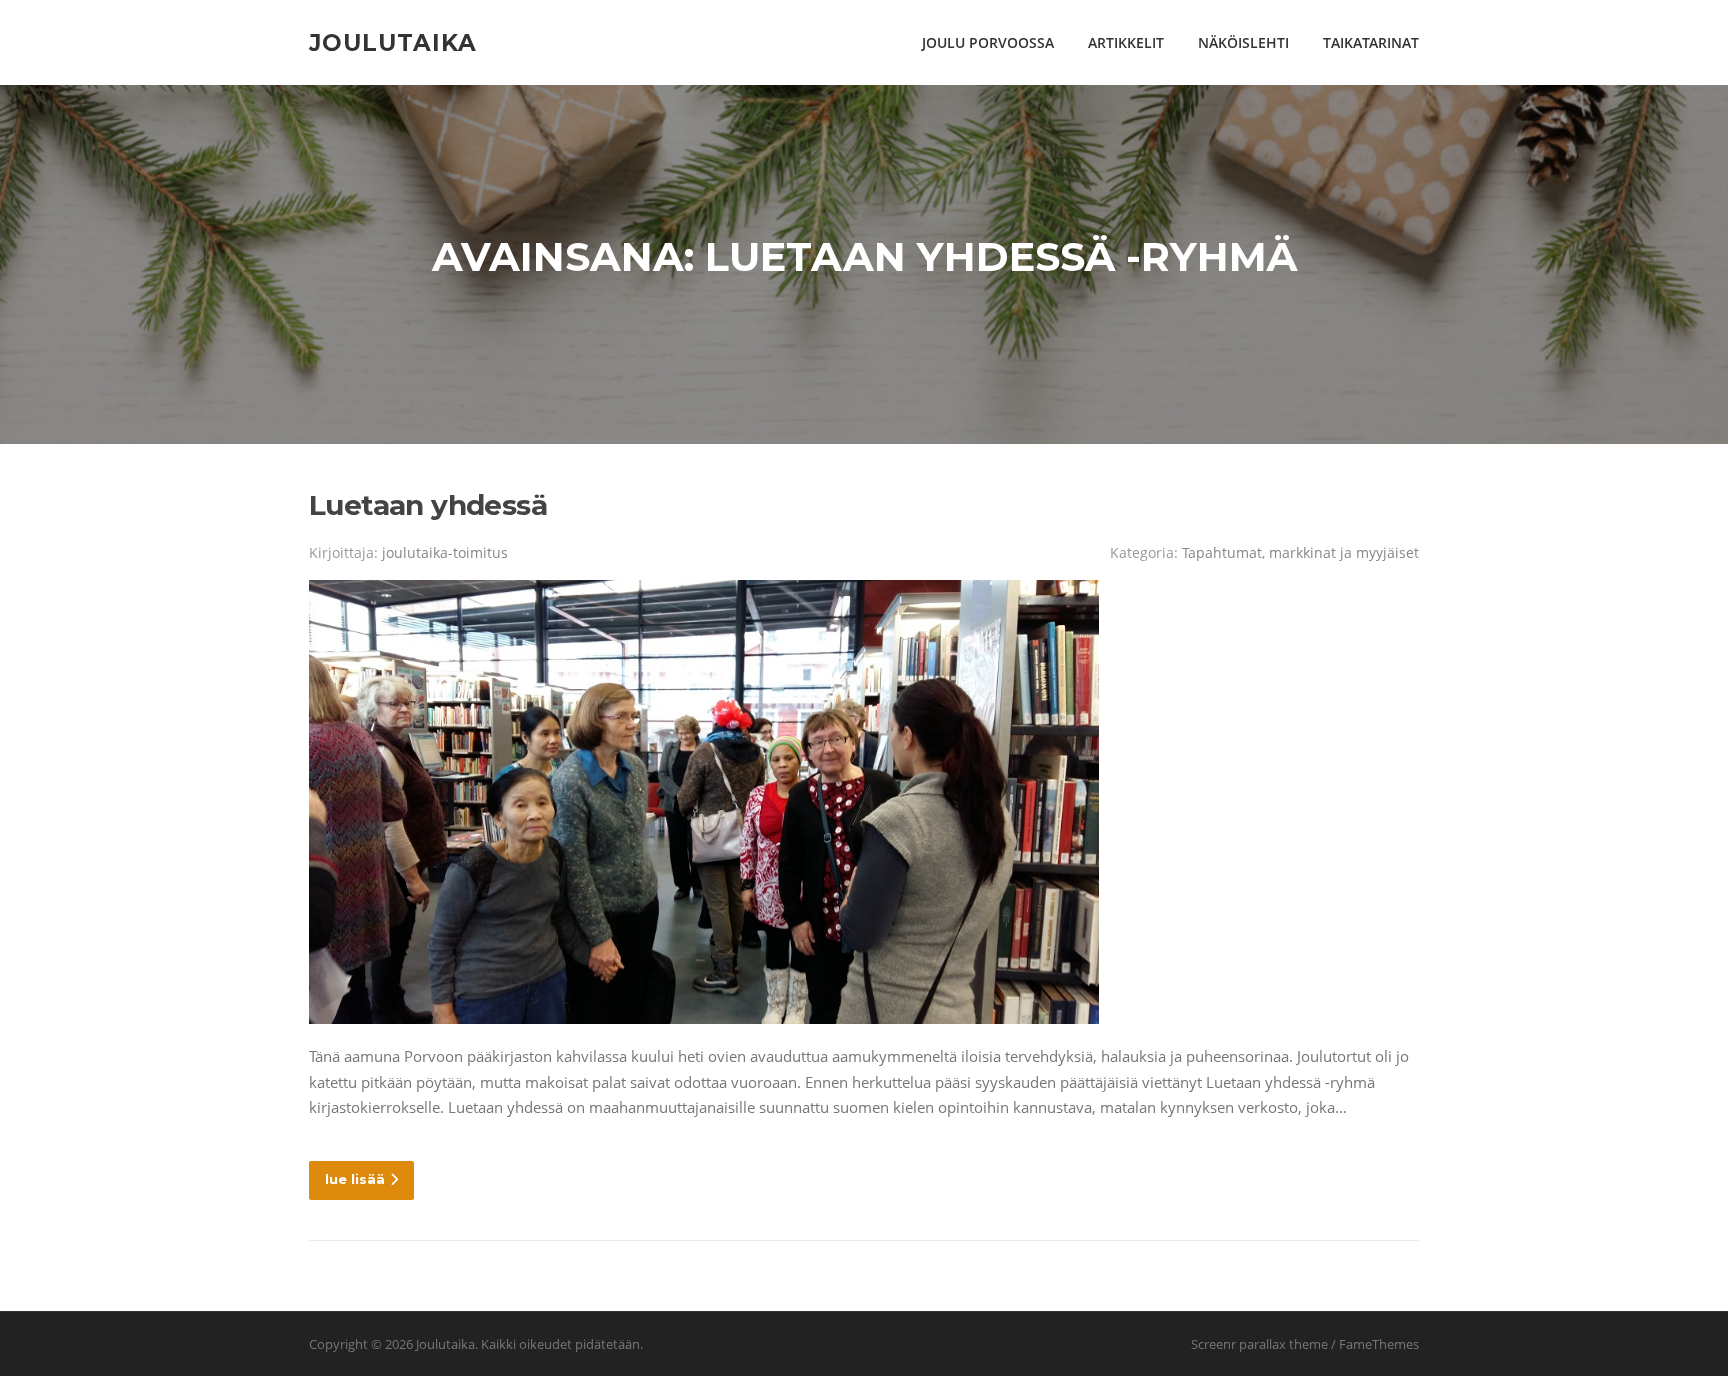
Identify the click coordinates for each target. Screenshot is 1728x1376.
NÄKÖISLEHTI (1243, 42)
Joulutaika (393, 42)
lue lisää (355, 1179)
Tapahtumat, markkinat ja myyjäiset (1300, 552)
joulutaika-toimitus (445, 552)
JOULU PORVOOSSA (988, 42)
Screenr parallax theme (1259, 1344)
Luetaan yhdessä (428, 505)
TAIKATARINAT (1371, 42)
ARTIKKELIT (1126, 42)
